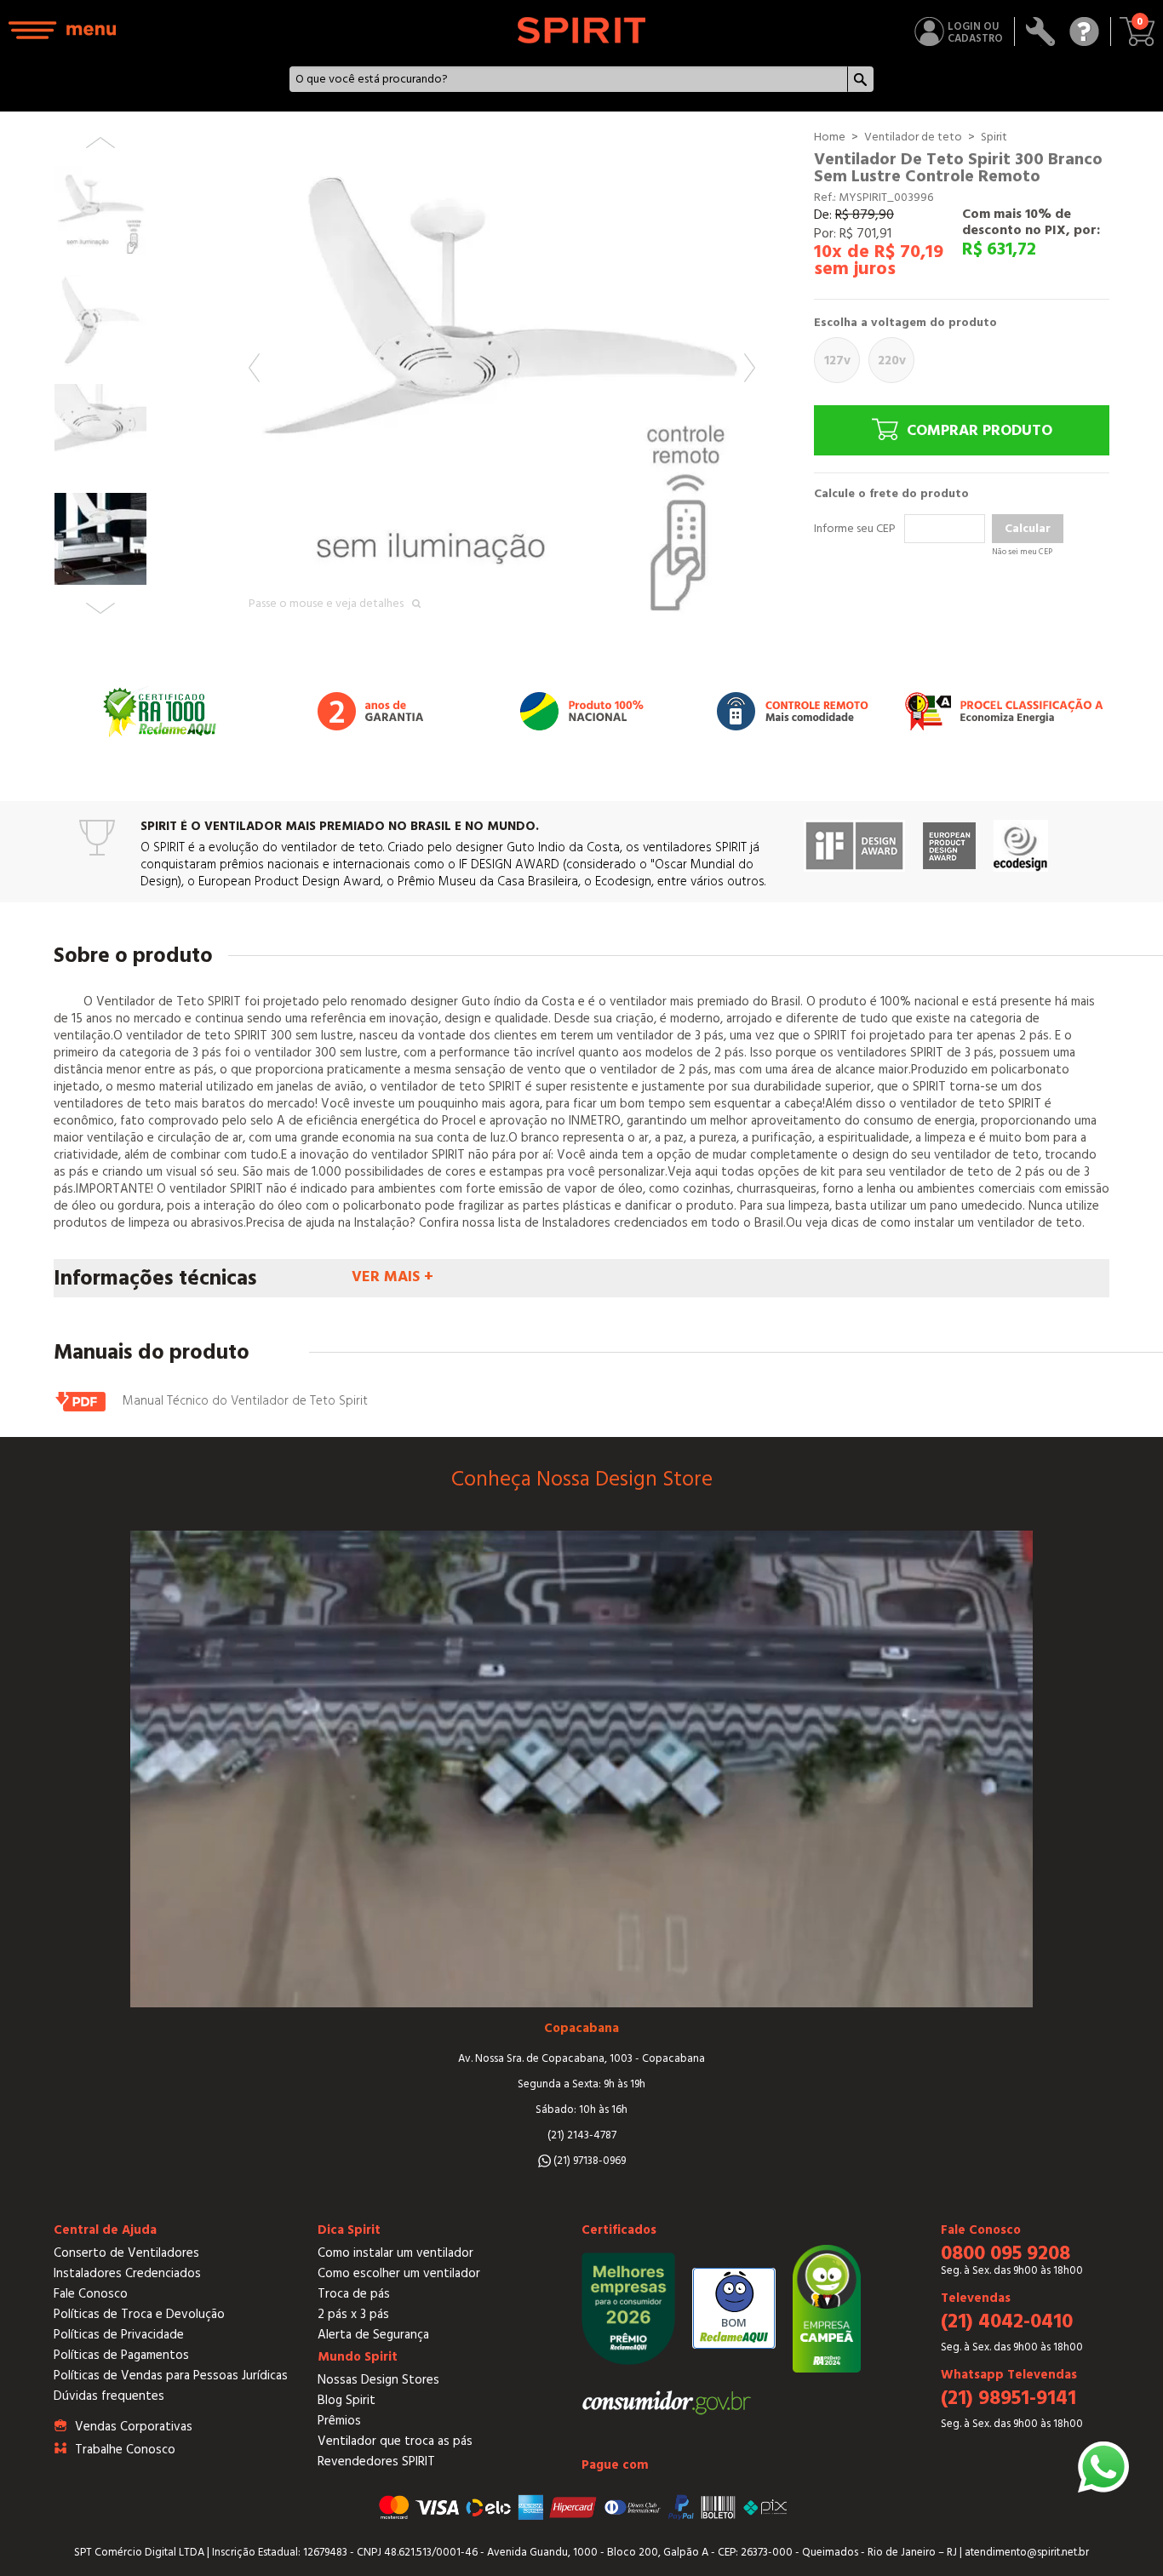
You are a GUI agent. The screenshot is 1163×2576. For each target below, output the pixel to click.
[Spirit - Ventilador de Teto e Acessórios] (582, 30)
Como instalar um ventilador (395, 2253)
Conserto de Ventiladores (126, 2253)
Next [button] (750, 368)
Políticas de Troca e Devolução (139, 2314)
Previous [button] (254, 368)
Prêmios (339, 2421)
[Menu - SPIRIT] (63, 30)
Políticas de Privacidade (119, 2335)
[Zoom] (502, 382)
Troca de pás (354, 2294)
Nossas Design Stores (378, 2380)
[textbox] (569, 79)
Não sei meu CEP (1022, 552)
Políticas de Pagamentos (121, 2355)
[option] (502, 382)
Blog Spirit (347, 2400)
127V (837, 361)
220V (892, 361)
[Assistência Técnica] (1041, 31)
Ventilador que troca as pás (395, 2441)
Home (830, 137)
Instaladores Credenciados (127, 2273)
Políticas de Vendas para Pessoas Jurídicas (171, 2376)
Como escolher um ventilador (399, 2273)
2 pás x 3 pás (353, 2314)
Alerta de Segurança (373, 2335)
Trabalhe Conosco (125, 2450)
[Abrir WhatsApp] (1103, 2467)
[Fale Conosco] (1084, 31)
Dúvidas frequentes (109, 2396)
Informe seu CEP (855, 529)
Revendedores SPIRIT (376, 2462)
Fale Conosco (91, 2294)
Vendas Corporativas (134, 2427)
